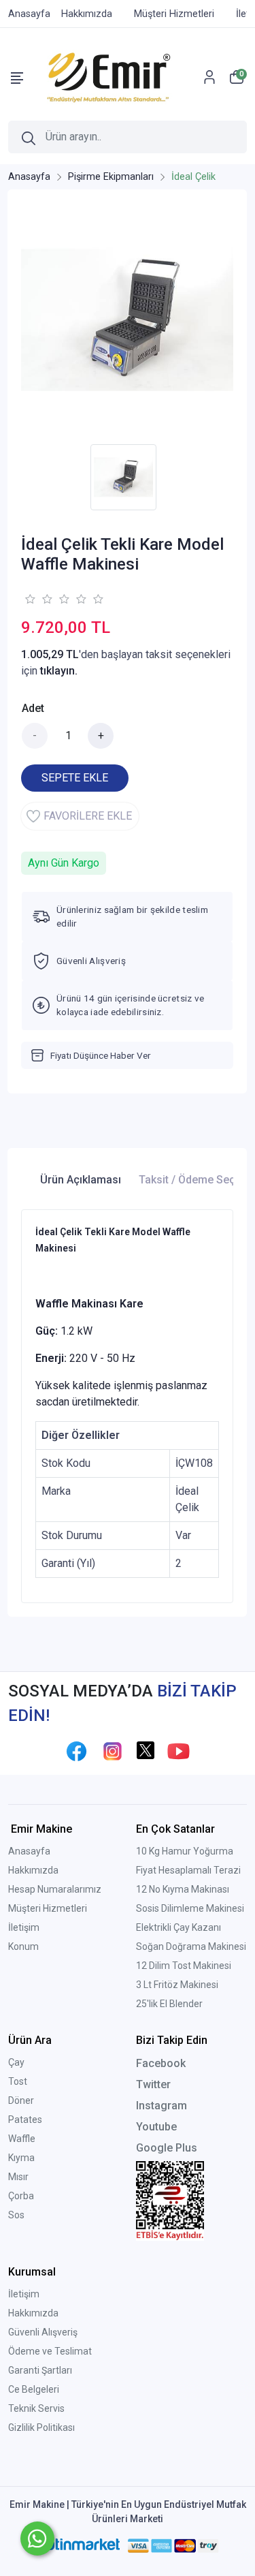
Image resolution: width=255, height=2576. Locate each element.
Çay (16, 2062)
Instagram (161, 2106)
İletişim (24, 1927)
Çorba (21, 2196)
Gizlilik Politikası (41, 2427)
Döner (21, 2100)
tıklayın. (59, 671)
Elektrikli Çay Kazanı (178, 1927)
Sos (16, 2215)
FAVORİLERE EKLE (88, 816)
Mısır (18, 2177)
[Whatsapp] (37, 2539)
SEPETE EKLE (75, 778)
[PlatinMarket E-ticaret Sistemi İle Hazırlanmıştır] (77, 2545)
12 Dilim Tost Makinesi (184, 1966)
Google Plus (167, 2148)
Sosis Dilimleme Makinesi (190, 1908)
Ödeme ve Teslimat (50, 2351)
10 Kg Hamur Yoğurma (185, 1851)
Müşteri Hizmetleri (48, 1908)
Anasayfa (29, 1851)
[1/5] (30, 599)
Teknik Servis (36, 2408)
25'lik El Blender (169, 2004)
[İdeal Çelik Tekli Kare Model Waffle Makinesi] (127, 320)
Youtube (156, 2127)
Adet (33, 708)
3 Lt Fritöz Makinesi (177, 1985)
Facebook (161, 2063)
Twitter (153, 2084)
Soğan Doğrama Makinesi (191, 1946)
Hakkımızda (33, 1870)
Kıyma (21, 2158)
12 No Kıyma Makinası (183, 1889)
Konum (23, 1946)
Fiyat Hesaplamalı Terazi (188, 1870)
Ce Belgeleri (34, 2389)
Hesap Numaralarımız (55, 1889)
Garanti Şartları (40, 2370)
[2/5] (38, 599)
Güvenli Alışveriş (43, 2332)
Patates (25, 2120)
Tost (18, 2081)
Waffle (22, 2139)
